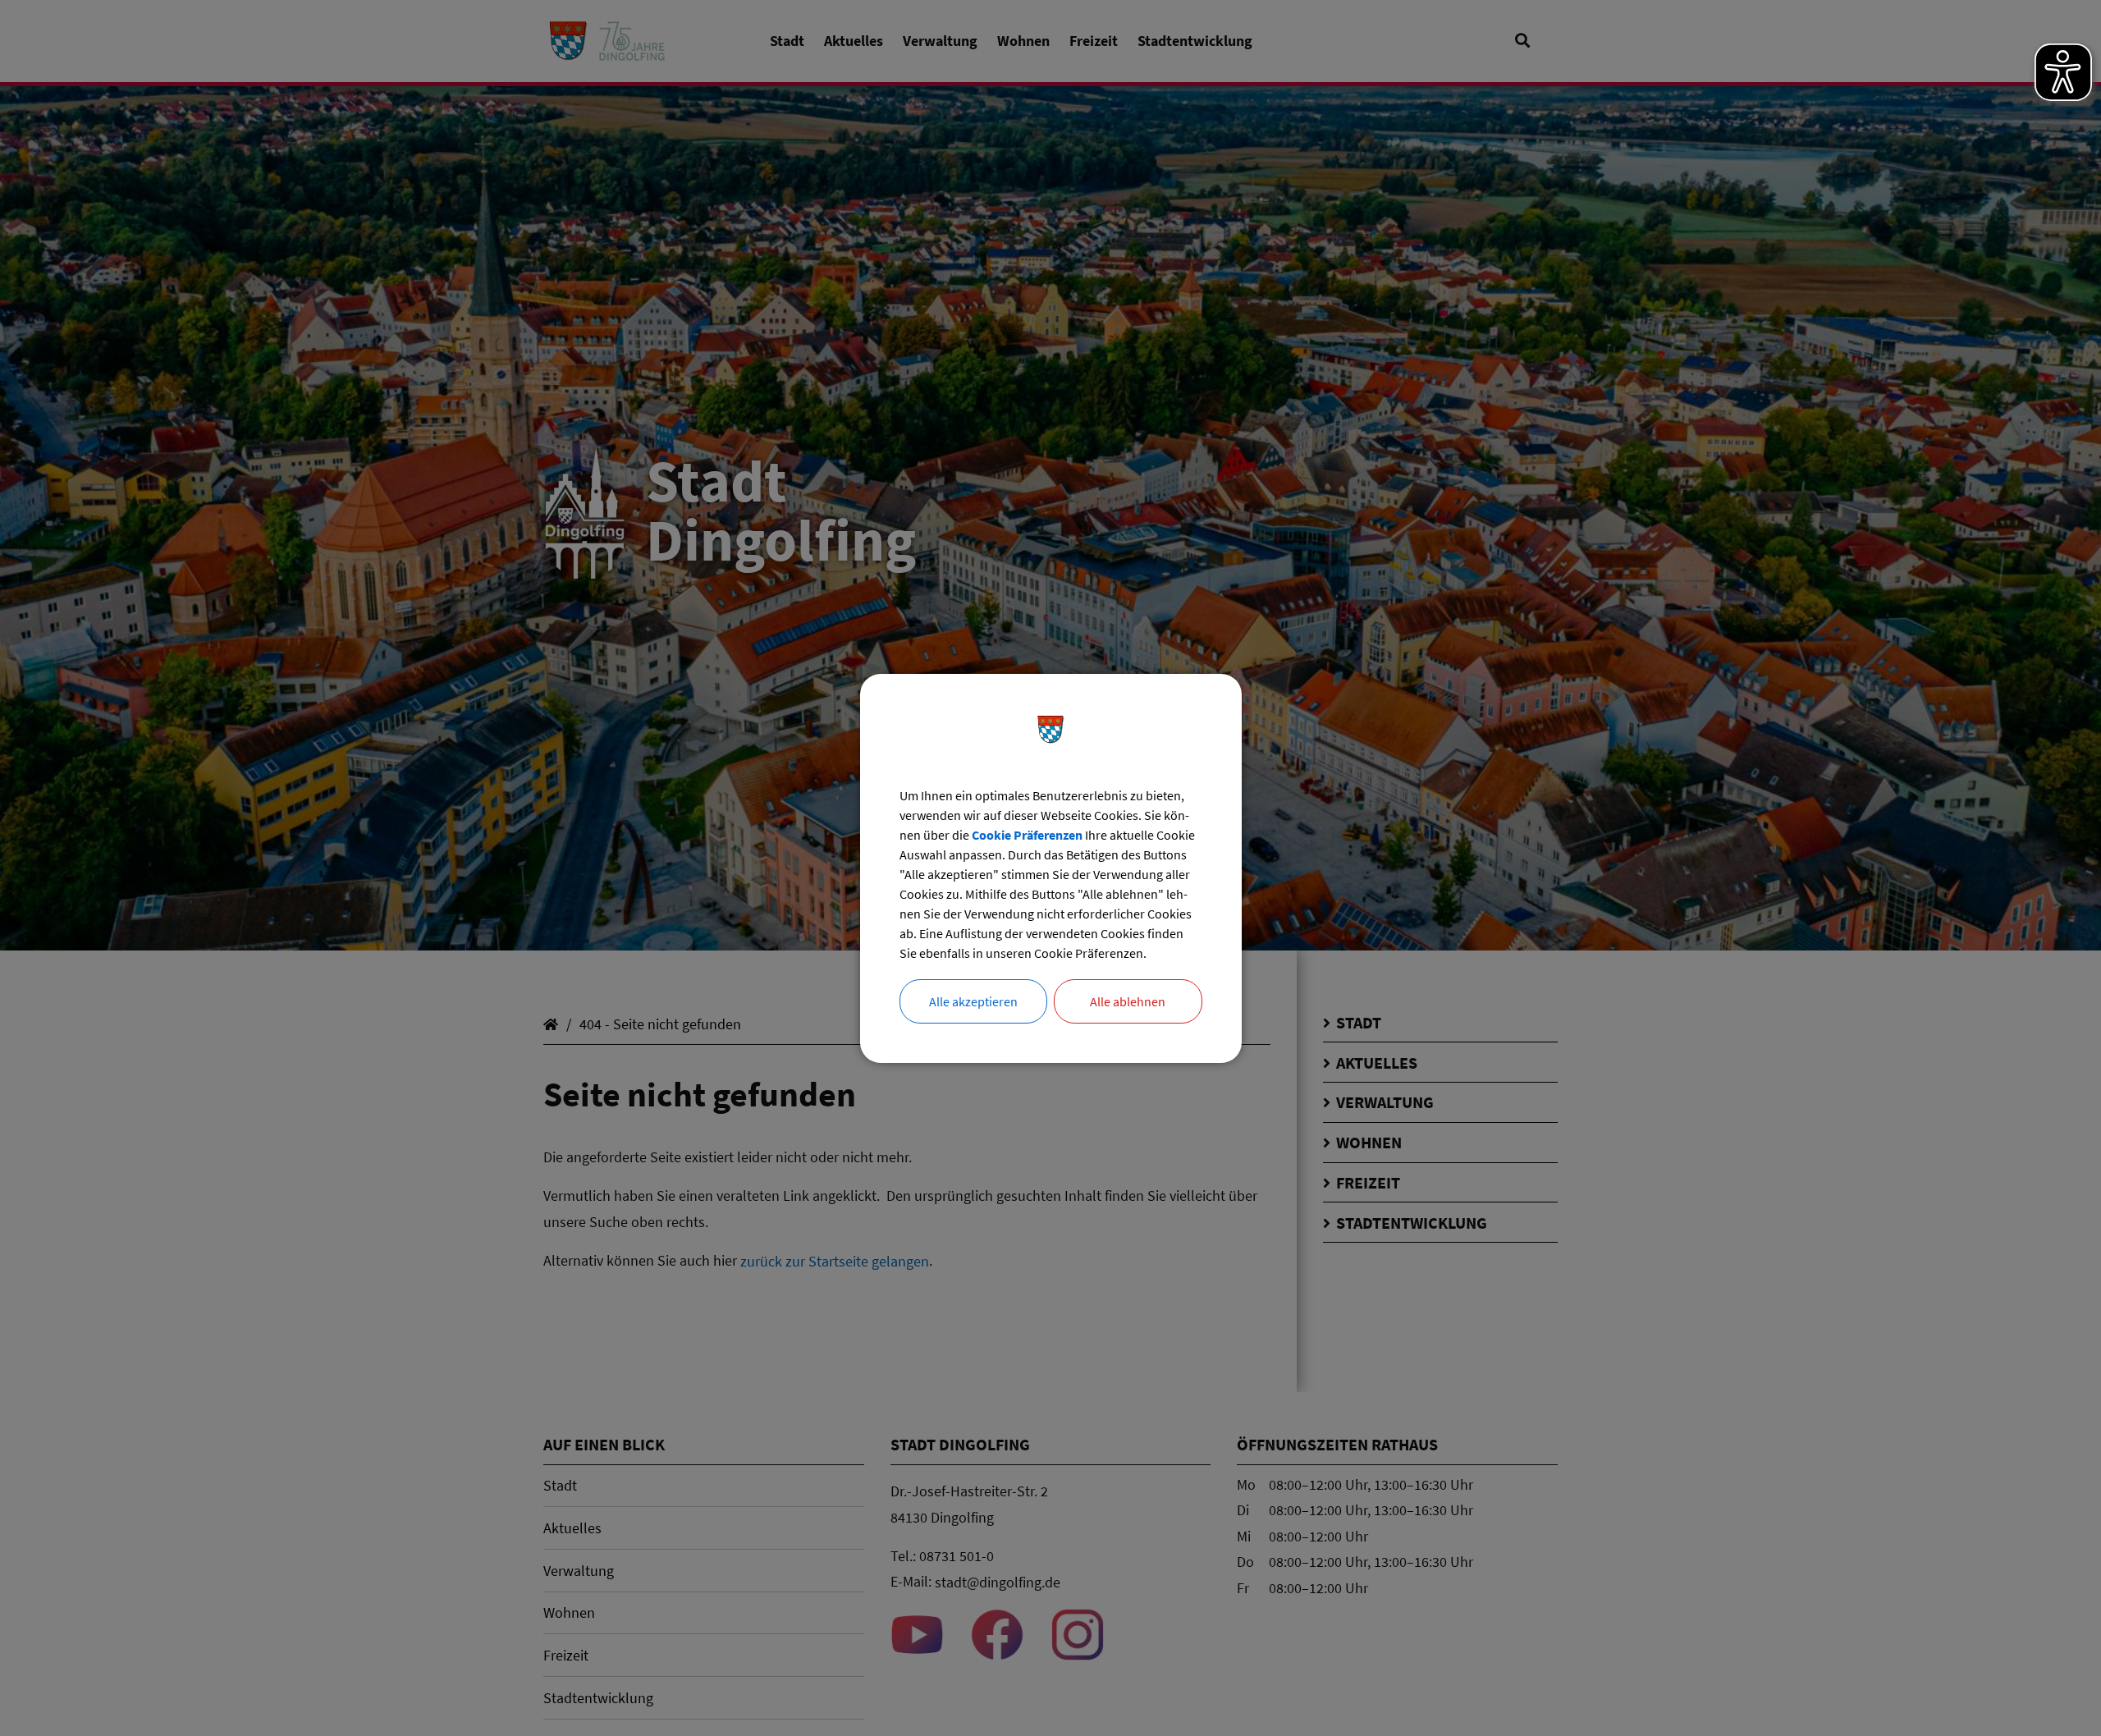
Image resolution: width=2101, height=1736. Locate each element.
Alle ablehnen (1128, 1001)
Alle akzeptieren (973, 1001)
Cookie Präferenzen (1027, 835)
